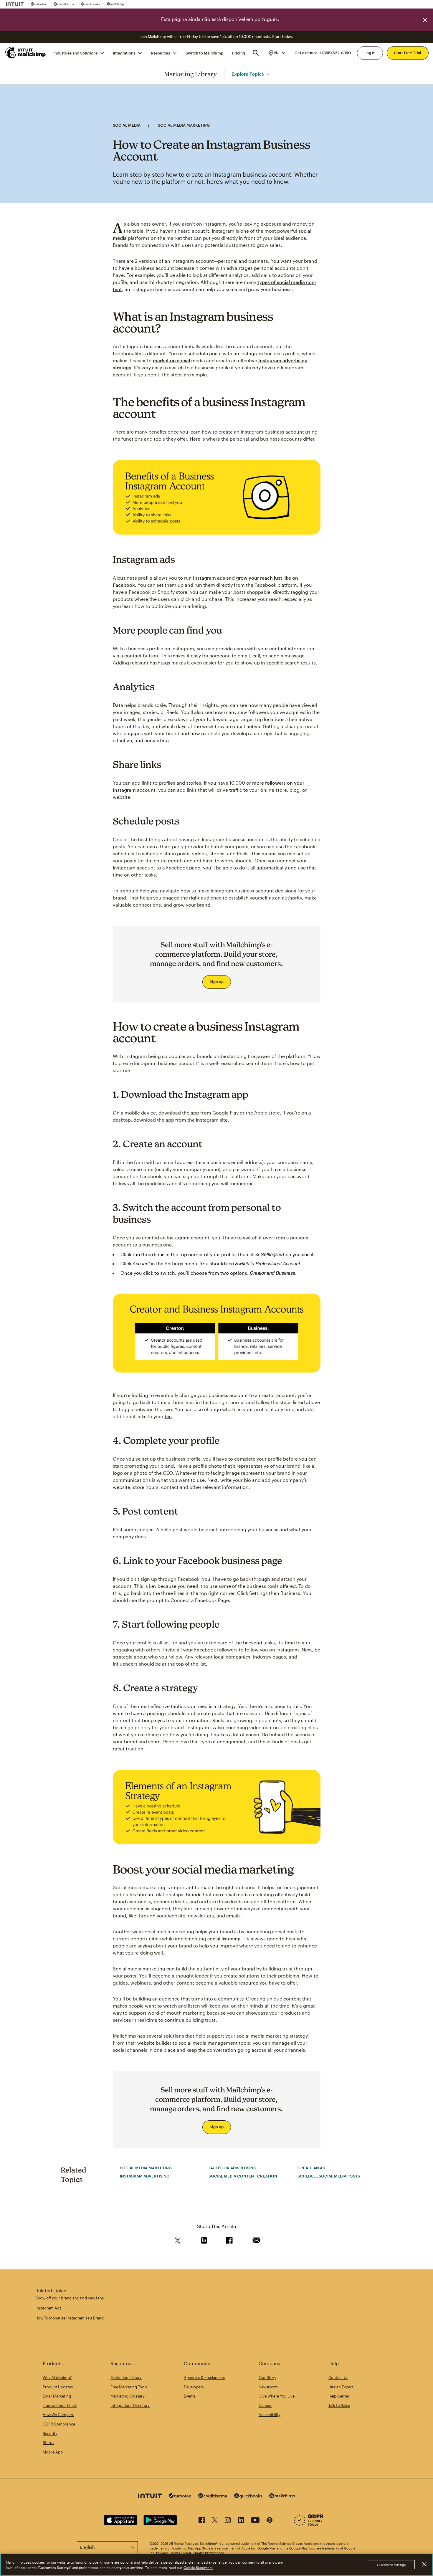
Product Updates (58, 2387)
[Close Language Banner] (425, 20)
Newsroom (268, 2387)
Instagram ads (209, 578)
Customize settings (391, 2565)
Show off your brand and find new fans (70, 2298)
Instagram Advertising (145, 2176)
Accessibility (270, 2415)
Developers (194, 2387)
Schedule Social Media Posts (329, 2176)
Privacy (162, 2553)
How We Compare (58, 2415)
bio (168, 1416)
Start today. (283, 37)
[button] (277, 53)
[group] (277, 53)
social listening (224, 1938)
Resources (160, 53)
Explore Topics (248, 73)
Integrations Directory (130, 2405)
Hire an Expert (341, 2387)
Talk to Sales (339, 2405)
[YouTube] (255, 2521)
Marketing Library (191, 74)
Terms (175, 2553)
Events (190, 2396)
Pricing (239, 53)
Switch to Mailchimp (204, 53)
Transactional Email (60, 2405)
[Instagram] (228, 2521)
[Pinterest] (270, 2521)
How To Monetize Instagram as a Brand (70, 2318)
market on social (171, 360)
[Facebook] (202, 2521)
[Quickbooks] (90, 4)
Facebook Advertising (232, 2168)
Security (50, 2433)
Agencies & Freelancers (204, 2377)
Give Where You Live (277, 2396)
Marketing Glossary (128, 2396)
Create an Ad (311, 2168)
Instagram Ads (48, 2308)
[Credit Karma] (64, 4)
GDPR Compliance (59, 2424)
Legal (187, 2553)
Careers (265, 2405)
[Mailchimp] (115, 4)
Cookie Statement (198, 2567)
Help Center (339, 2396)
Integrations (124, 53)
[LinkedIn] (241, 2521)
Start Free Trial (408, 53)
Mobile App (53, 2452)
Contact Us (338, 2377)
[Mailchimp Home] (26, 53)
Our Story (267, 2377)
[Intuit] (15, 4)
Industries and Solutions (75, 53)
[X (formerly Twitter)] (215, 2521)
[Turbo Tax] (39, 4)
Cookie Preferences (209, 2553)
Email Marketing (57, 2396)
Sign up (217, 982)
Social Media (127, 125)
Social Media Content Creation (243, 2176)
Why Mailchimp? (57, 2377)
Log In (370, 53)
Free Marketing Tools (129, 2387)
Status (48, 2443)
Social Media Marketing (184, 125)
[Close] (424, 2565)
